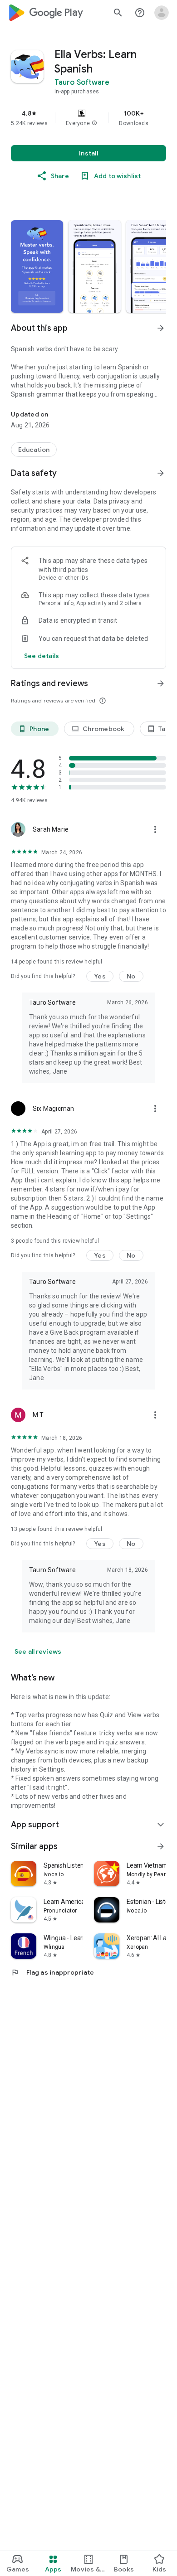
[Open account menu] (162, 13)
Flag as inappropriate (52, 1972)
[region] (88, 118)
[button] (94, 123)
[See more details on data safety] (42, 656)
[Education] (34, 450)
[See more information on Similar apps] (161, 1846)
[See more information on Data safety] (161, 473)
